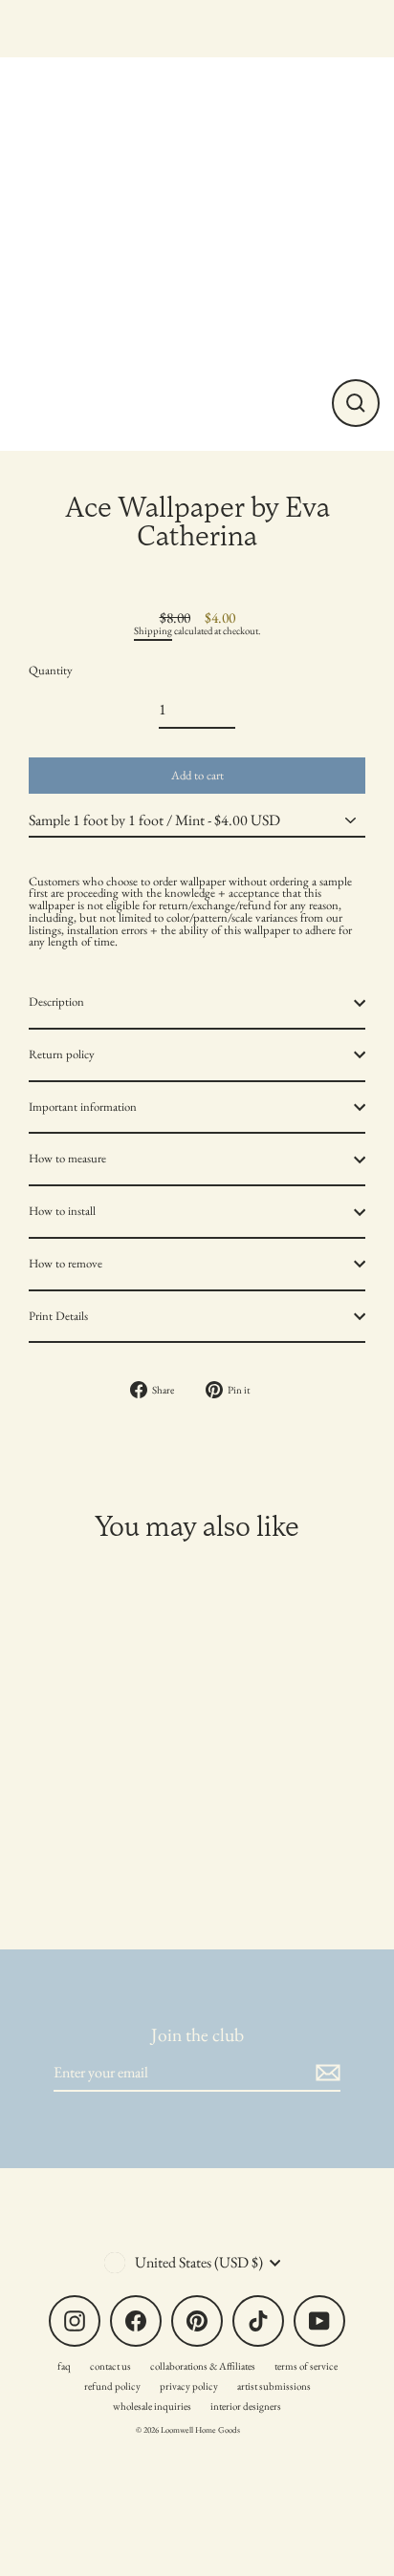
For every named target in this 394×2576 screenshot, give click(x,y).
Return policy (62, 1054)
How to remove (66, 1263)
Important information (83, 1107)
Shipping (153, 630)
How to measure (67, 1158)
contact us (110, 2366)
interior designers (246, 2406)
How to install (62, 1211)
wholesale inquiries (152, 2406)
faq (64, 2366)
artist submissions (274, 2386)
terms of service (306, 2366)
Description (56, 1001)
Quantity (51, 671)
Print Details (58, 1316)
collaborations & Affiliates (203, 2366)
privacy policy (189, 2386)
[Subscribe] (325, 2073)
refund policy (112, 2386)
